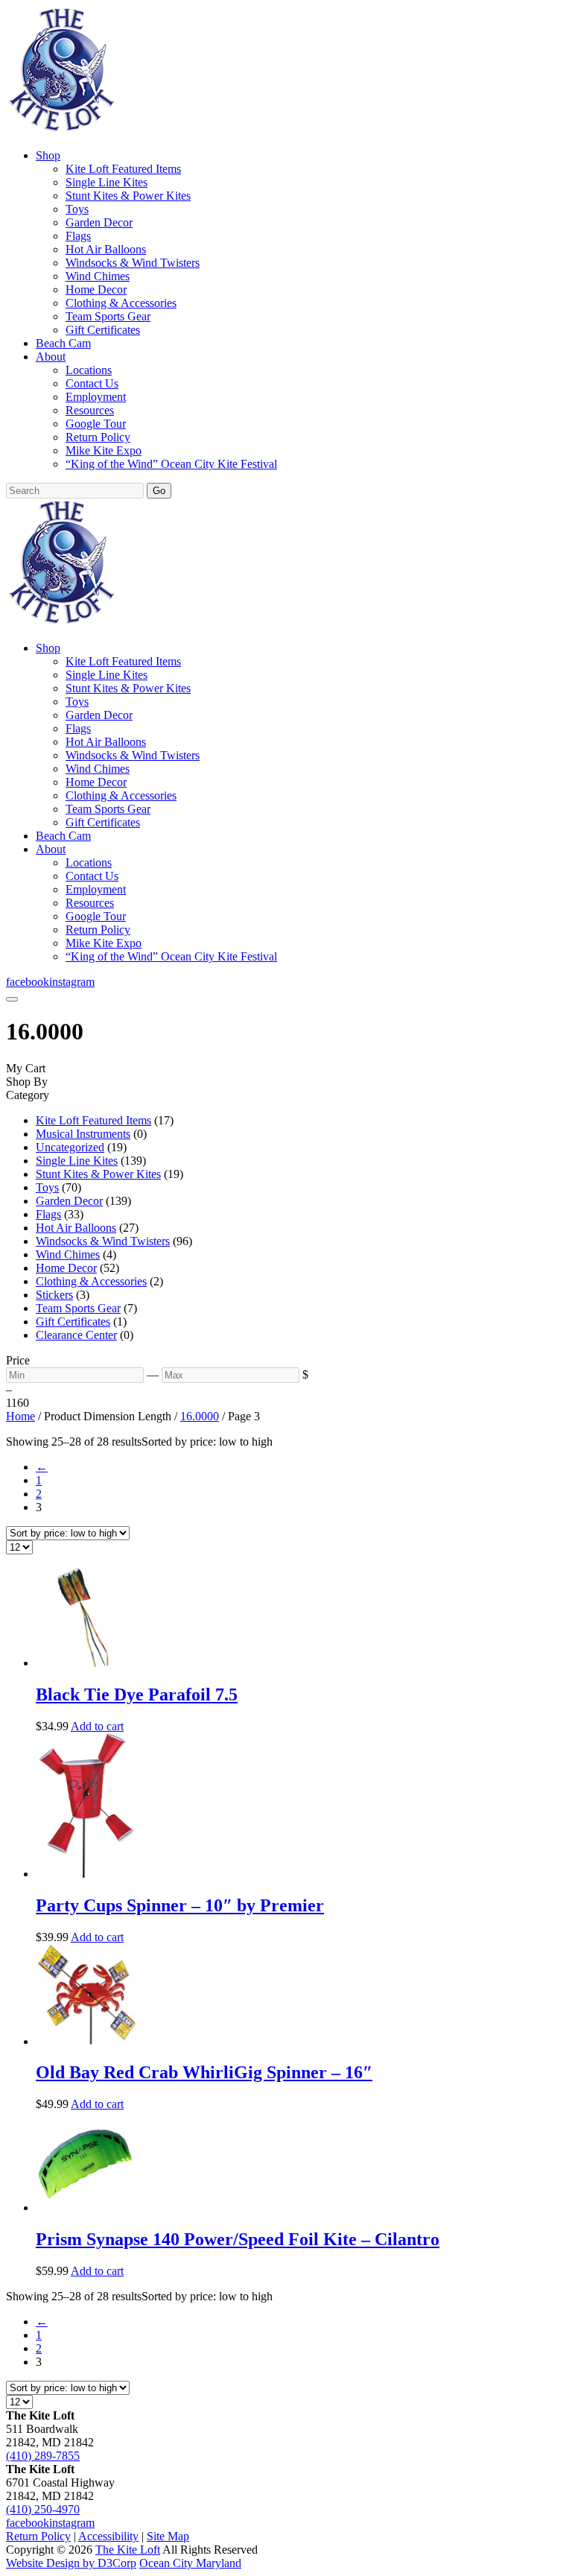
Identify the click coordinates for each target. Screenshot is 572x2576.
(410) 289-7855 (43, 2456)
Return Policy (98, 437)
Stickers (54, 1295)
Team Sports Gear (108, 316)
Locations (89, 370)
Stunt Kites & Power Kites (128, 196)
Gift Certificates (103, 330)
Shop (48, 155)
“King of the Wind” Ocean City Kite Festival (171, 464)
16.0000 (200, 1416)
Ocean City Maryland (190, 2563)
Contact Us (92, 383)
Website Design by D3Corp (71, 2563)
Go (159, 491)
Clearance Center (76, 1335)
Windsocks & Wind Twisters (133, 263)
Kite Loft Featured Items (123, 169)
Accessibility (108, 2536)
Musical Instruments (83, 1134)
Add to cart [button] (97, 1726)
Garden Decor (99, 222)
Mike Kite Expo (104, 450)
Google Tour (96, 424)
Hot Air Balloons (106, 249)
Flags (78, 236)
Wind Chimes (98, 276)
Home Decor (96, 289)
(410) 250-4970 (43, 2509)
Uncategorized (70, 1147)
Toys (77, 209)
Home (20, 1416)
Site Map (168, 2536)
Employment (96, 397)
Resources (90, 410)
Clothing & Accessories (121, 303)
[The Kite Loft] (61, 130)
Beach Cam (63, 343)
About (51, 357)
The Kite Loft (128, 2550)
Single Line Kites (107, 182)
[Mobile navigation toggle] (12, 999)
